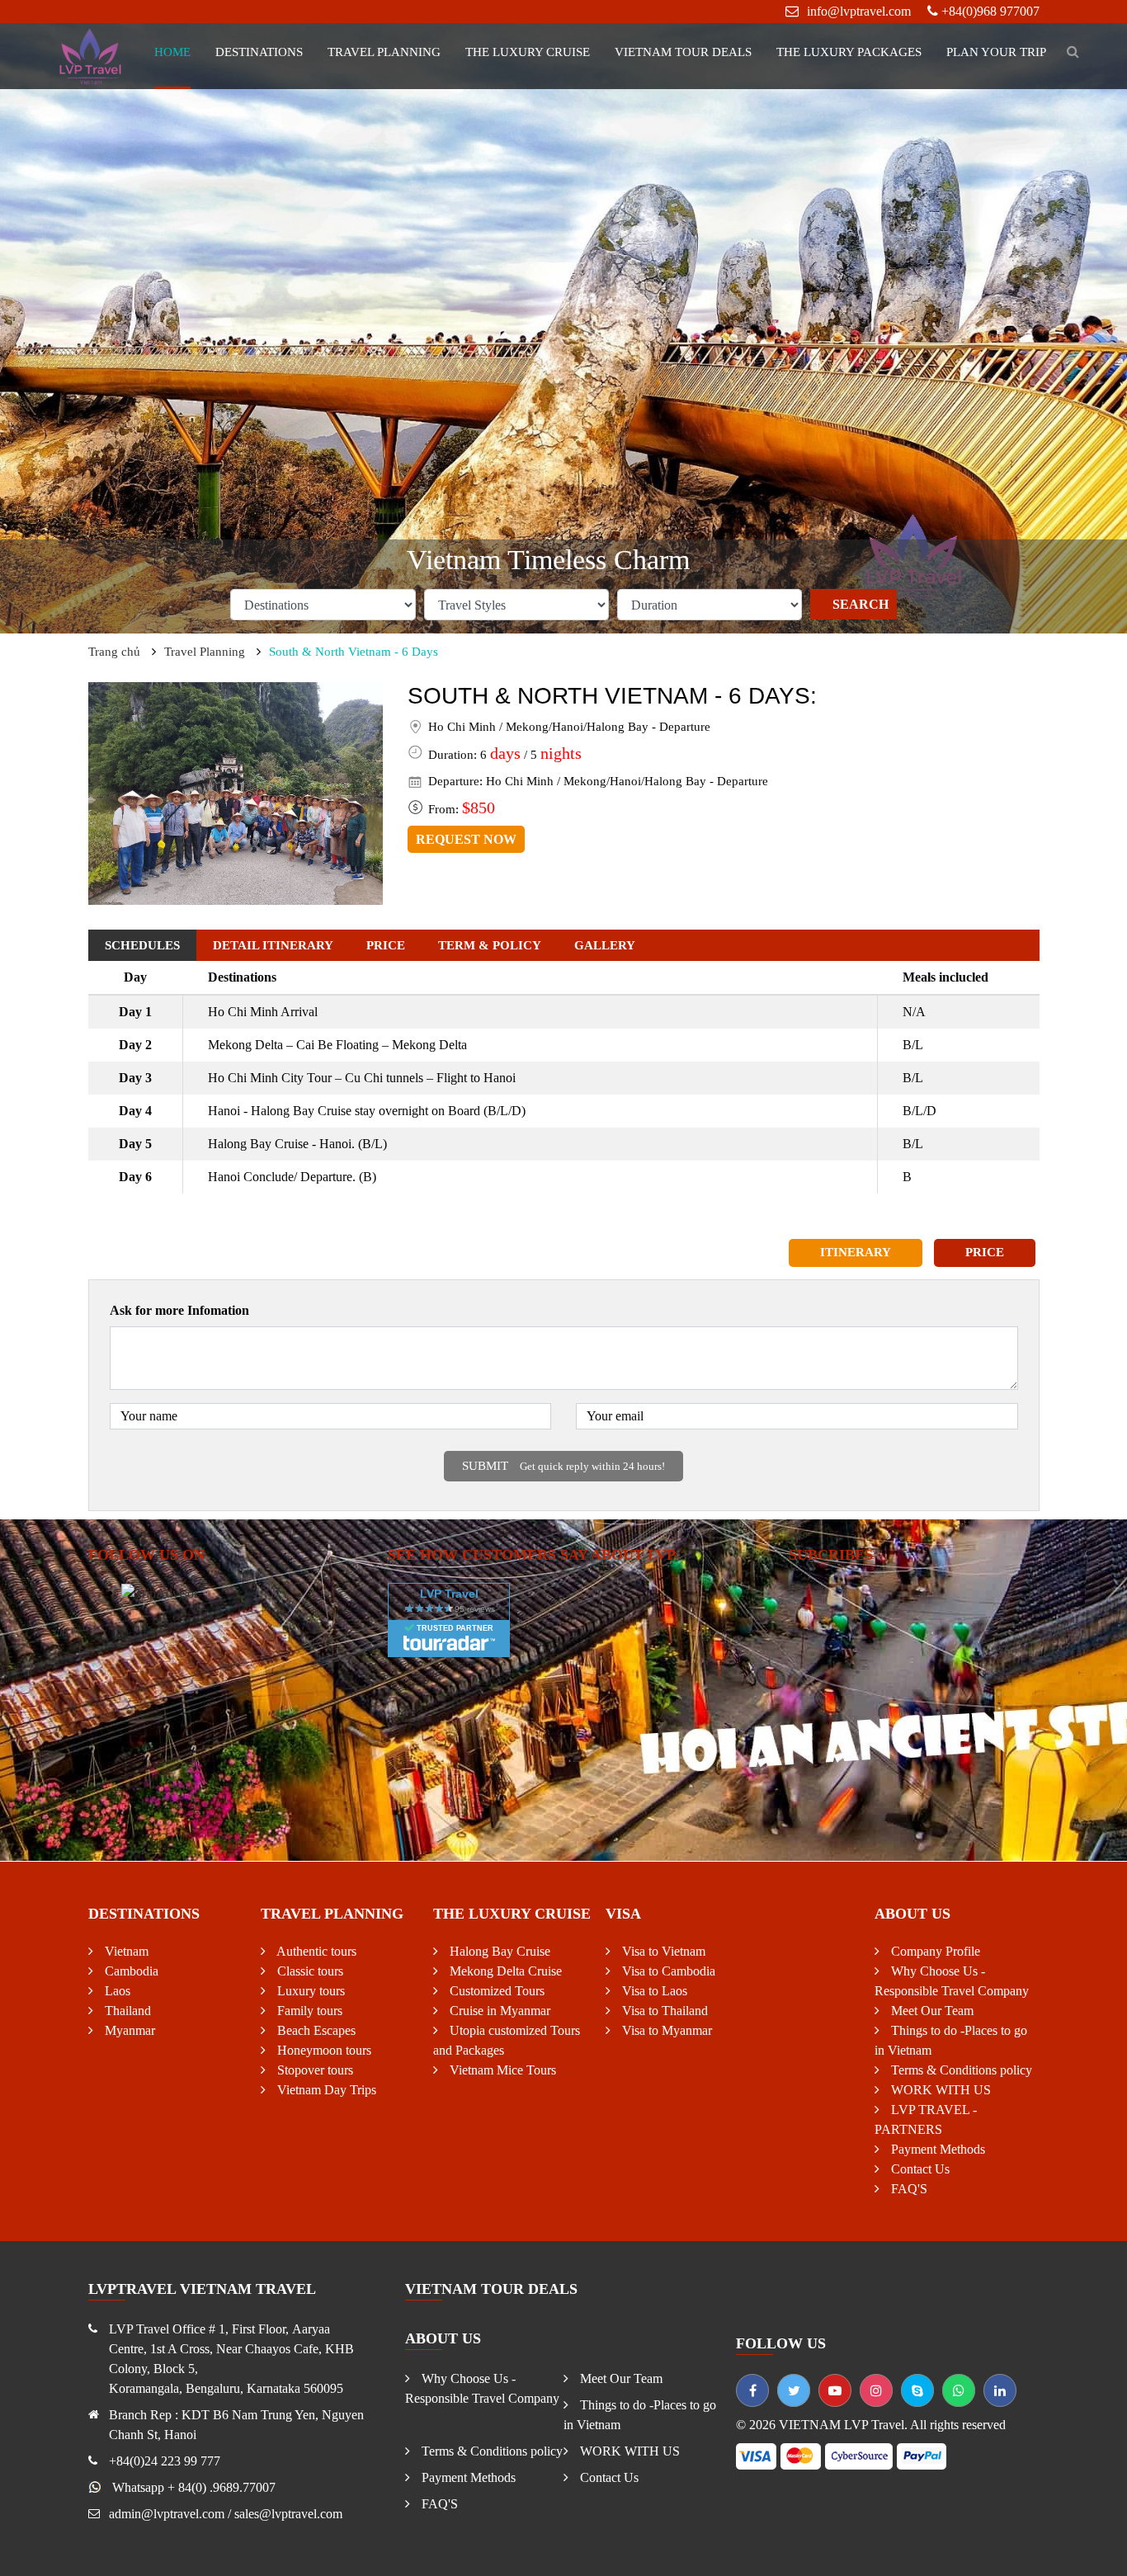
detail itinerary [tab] (273, 945)
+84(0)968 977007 (990, 11)
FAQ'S (908, 2189)
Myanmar (128, 2030)
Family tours (308, 2011)
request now (466, 839)
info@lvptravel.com (859, 11)
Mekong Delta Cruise (504, 1971)
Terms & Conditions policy (960, 2070)
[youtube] (835, 2390)
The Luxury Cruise (528, 52)
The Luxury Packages (849, 52)
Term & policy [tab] (490, 945)
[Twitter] (794, 2390)
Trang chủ (114, 652)
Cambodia (130, 1971)
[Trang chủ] (91, 55)
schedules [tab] (142, 945)
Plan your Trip (996, 52)
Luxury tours (309, 1991)
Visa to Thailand (663, 2011)
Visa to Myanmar (665, 2030)
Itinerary (856, 1252)
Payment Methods (936, 2149)
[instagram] (876, 2390)
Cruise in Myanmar (498, 2011)
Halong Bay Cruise (498, 1951)
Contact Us (919, 2169)
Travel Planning (384, 52)
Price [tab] (386, 945)
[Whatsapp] (959, 2390)
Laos (116, 1991)
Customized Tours (495, 1991)
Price (985, 1252)
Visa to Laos (653, 1991)
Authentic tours (315, 1951)
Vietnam (125, 1951)
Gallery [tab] (605, 945)
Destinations (259, 52)
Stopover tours (314, 2070)
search (861, 604)
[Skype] (917, 2390)
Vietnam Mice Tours (501, 2070)
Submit (563, 1466)
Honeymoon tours (323, 2050)
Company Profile (934, 1951)
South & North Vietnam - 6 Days (354, 652)
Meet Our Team (931, 2011)
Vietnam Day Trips (325, 2090)
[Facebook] (752, 2390)
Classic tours (309, 1971)
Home (172, 52)
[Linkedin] (1000, 2390)
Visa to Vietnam (662, 1951)
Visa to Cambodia (667, 1971)
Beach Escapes (315, 2030)
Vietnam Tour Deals (683, 52)
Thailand (126, 2011)
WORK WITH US (939, 2090)
